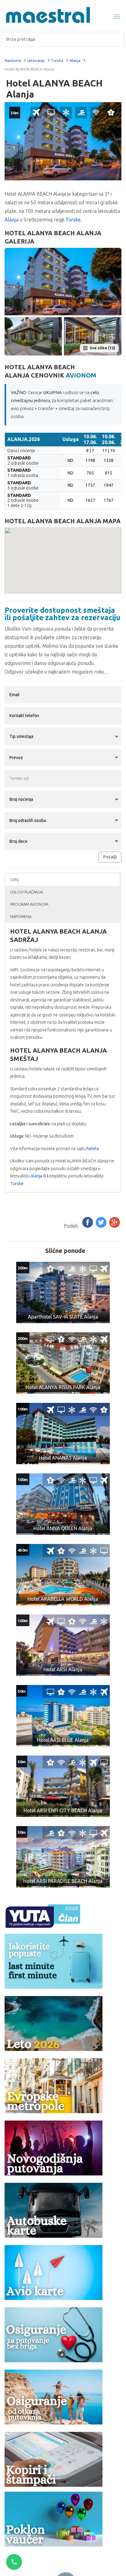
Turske (73, 220)
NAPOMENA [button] (21, 916)
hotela (93, 1149)
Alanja (75, 60)
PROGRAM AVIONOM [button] (29, 904)
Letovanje (36, 60)
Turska (57, 60)
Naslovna (13, 60)
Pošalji (110, 857)
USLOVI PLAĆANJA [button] (26, 892)
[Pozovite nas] (14, 2562)
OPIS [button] (14, 880)
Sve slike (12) (102, 348)
